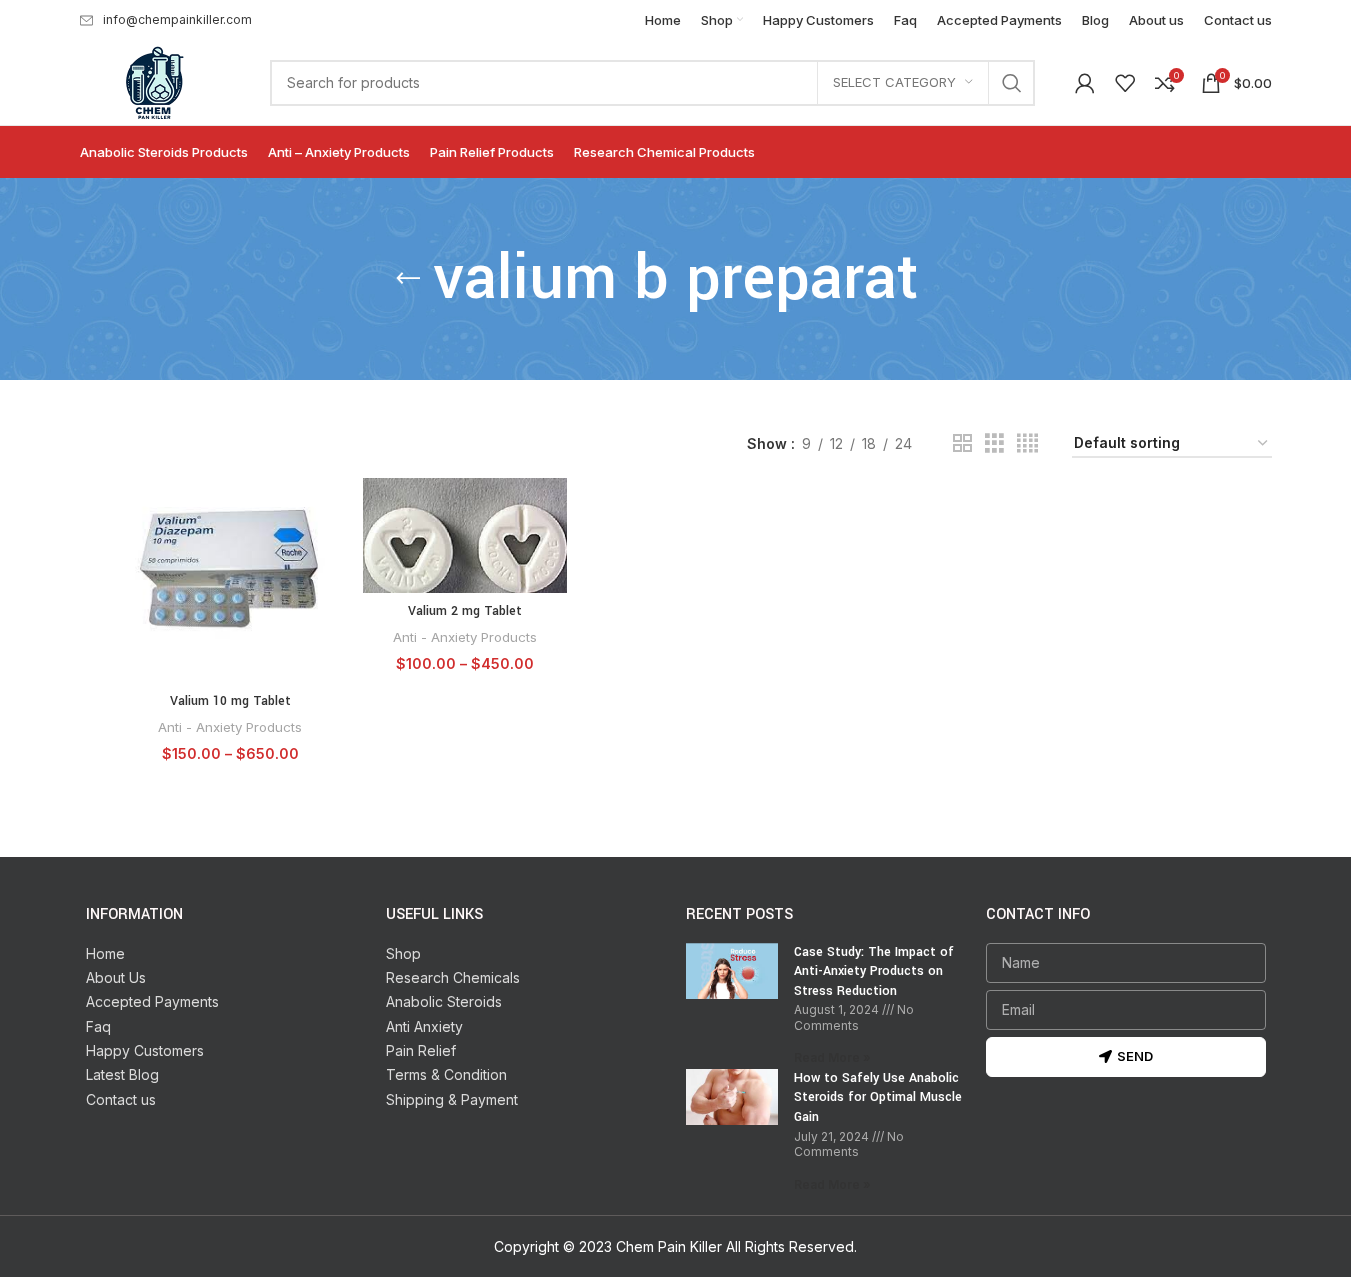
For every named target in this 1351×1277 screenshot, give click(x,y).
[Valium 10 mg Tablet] (230, 580)
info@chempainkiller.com (177, 19)
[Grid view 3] (994, 443)
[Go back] (408, 279)
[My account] (1085, 83)
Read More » (832, 1057)
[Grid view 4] (1027, 443)
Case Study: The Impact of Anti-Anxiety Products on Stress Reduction (874, 971)
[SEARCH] (1012, 83)
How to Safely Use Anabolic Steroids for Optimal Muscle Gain (878, 1097)
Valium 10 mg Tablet (230, 701)
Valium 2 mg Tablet (465, 611)
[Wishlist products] (1125, 83)
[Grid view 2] (962, 443)
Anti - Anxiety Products (230, 727)
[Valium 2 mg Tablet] (465, 535)
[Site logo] (155, 80)
